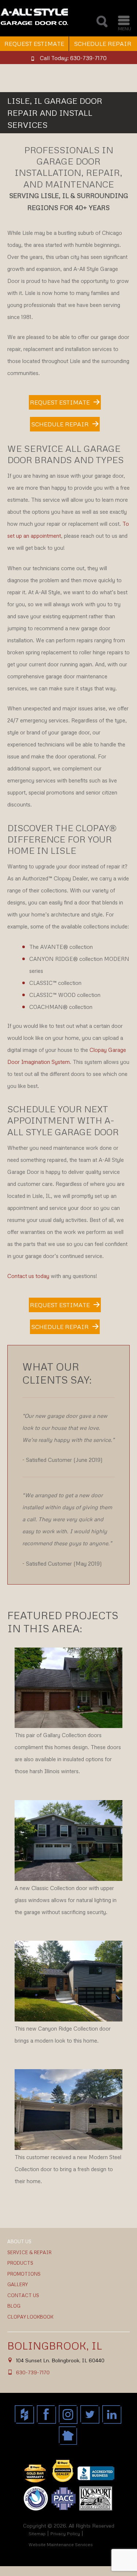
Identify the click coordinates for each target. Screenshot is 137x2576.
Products (20, 2263)
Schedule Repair (60, 424)
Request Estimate (34, 44)
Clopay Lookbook (30, 2317)
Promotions (24, 2274)
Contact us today (28, 1276)
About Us (19, 2241)
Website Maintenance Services (61, 2545)
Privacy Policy (65, 2534)
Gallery (18, 2284)
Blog (14, 2306)
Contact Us (23, 2295)
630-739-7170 (33, 2372)
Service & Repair (29, 2252)
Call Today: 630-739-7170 (73, 58)
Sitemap (37, 2534)
